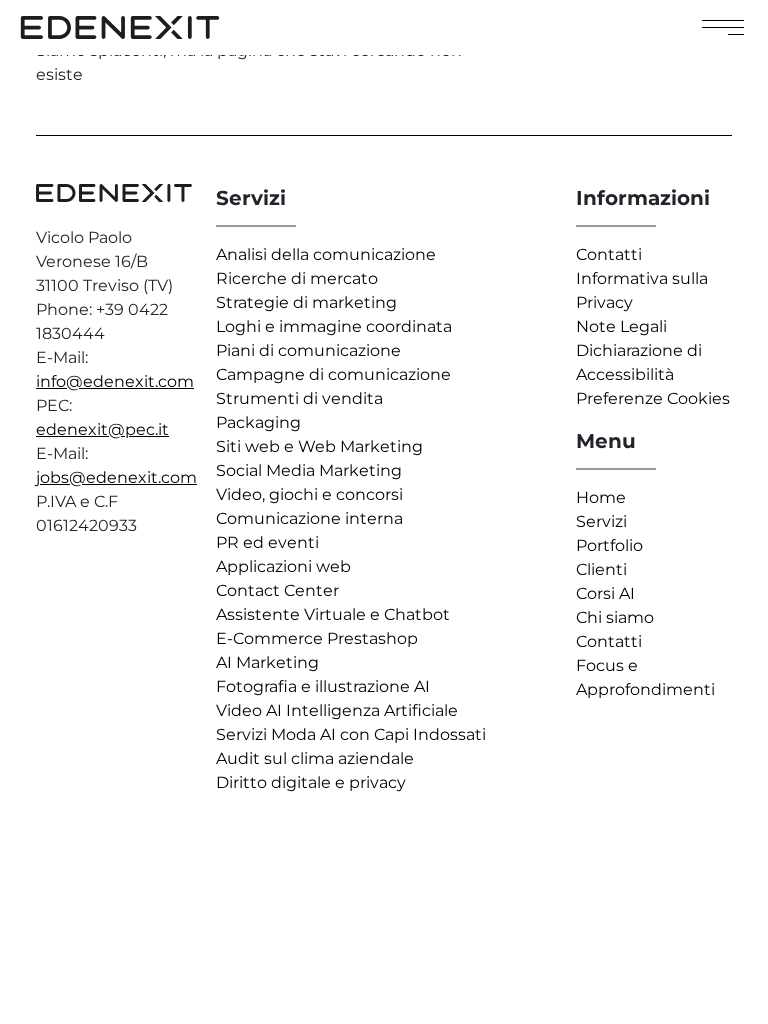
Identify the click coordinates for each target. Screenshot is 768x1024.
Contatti (609, 254)
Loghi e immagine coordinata (334, 326)
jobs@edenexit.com (116, 477)
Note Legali (621, 326)
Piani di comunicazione (308, 350)
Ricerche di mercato (297, 278)
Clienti (601, 569)
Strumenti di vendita (299, 398)
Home (601, 497)
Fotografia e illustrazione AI (323, 686)
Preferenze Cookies (653, 398)
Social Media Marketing (309, 470)
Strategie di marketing (306, 302)
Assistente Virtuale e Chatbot (333, 614)
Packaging (258, 422)
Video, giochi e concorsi (309, 494)
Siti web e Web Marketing (319, 446)
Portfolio (609, 545)
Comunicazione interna (309, 518)
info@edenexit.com (115, 381)
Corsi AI (605, 593)
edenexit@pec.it (102, 429)
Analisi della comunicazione (326, 254)
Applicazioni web (283, 566)
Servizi (601, 521)
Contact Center (277, 590)
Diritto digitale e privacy (311, 782)
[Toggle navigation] (723, 27)
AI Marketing (267, 662)
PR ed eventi (267, 542)
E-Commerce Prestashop (317, 638)
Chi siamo (615, 617)
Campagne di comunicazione (333, 374)
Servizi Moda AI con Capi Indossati (351, 734)
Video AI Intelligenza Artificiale (337, 710)
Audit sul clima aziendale (315, 758)
